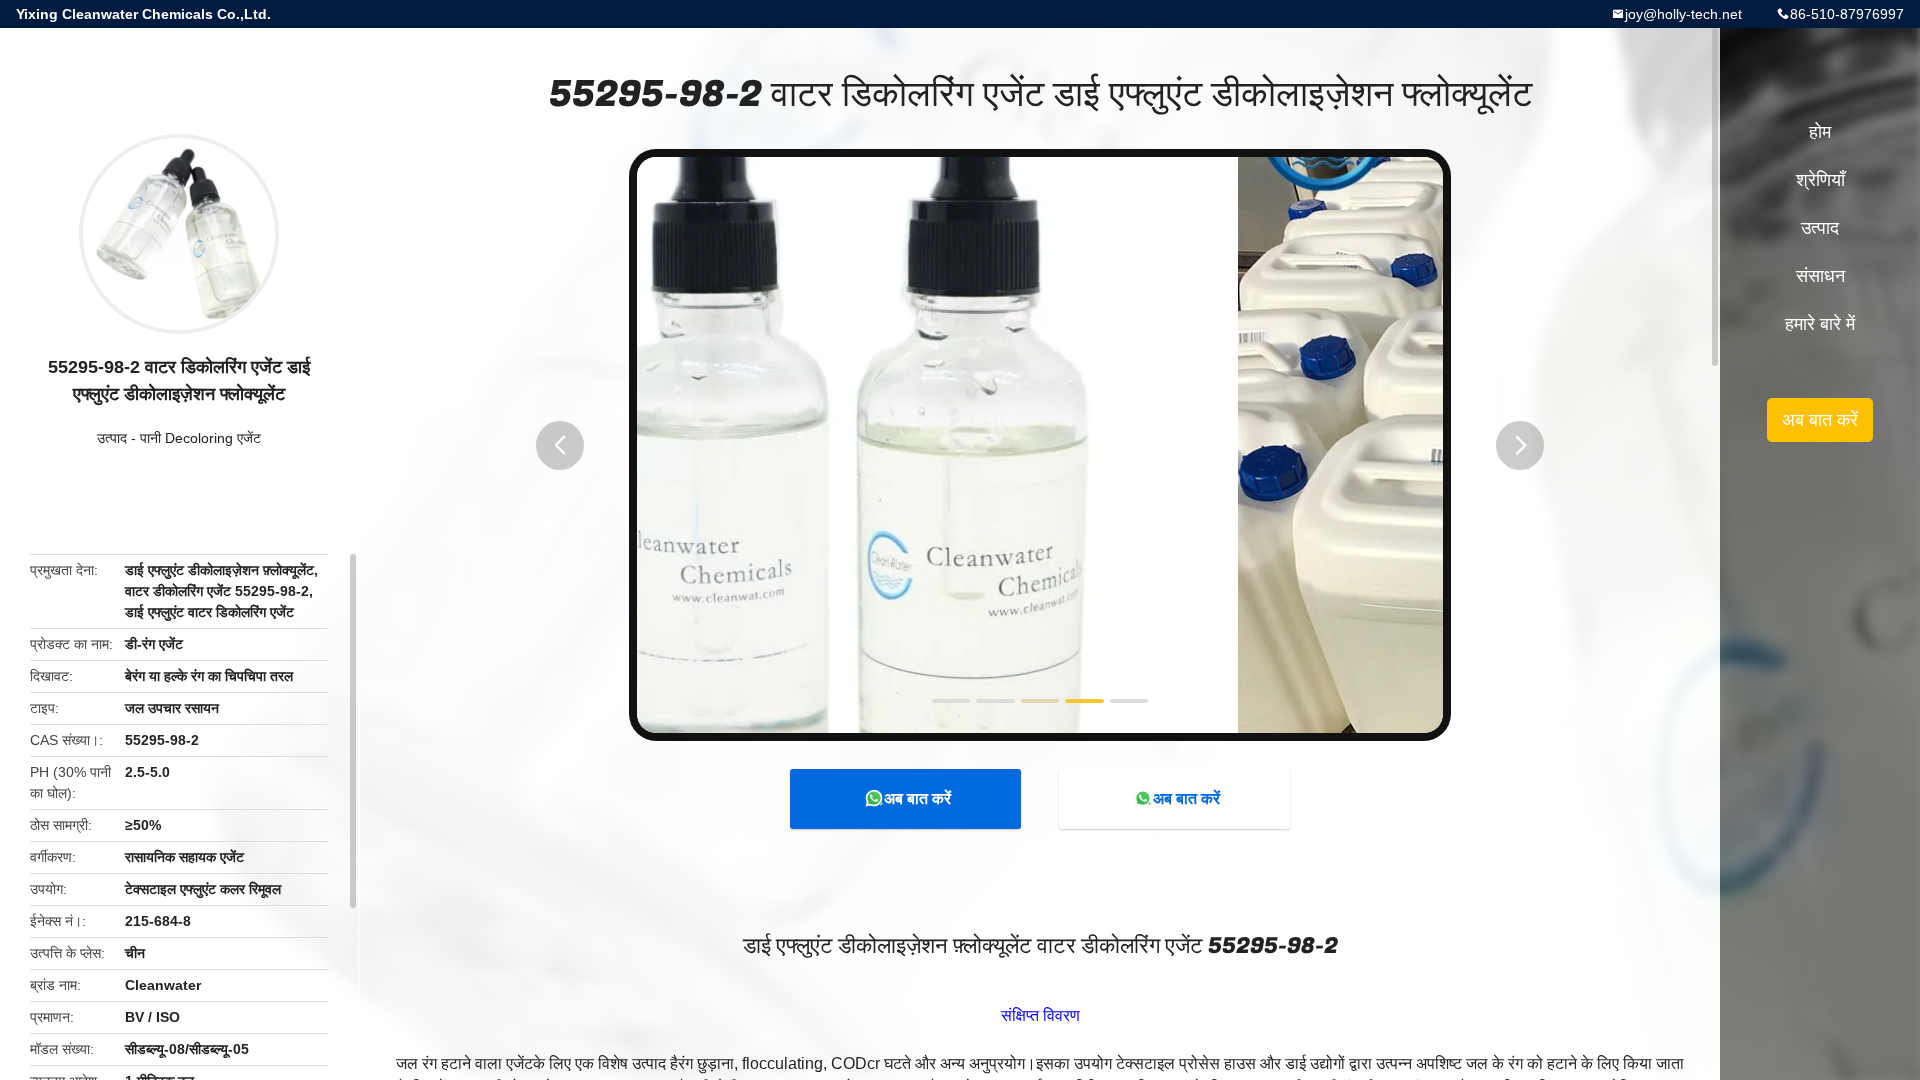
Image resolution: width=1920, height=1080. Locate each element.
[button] (560, 445)
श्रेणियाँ (1820, 180)
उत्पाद (112, 438)
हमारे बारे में (1820, 324)
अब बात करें (917, 798)
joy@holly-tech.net (1683, 14)
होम (1820, 132)
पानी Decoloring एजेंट (200, 438)
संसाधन (1820, 276)
